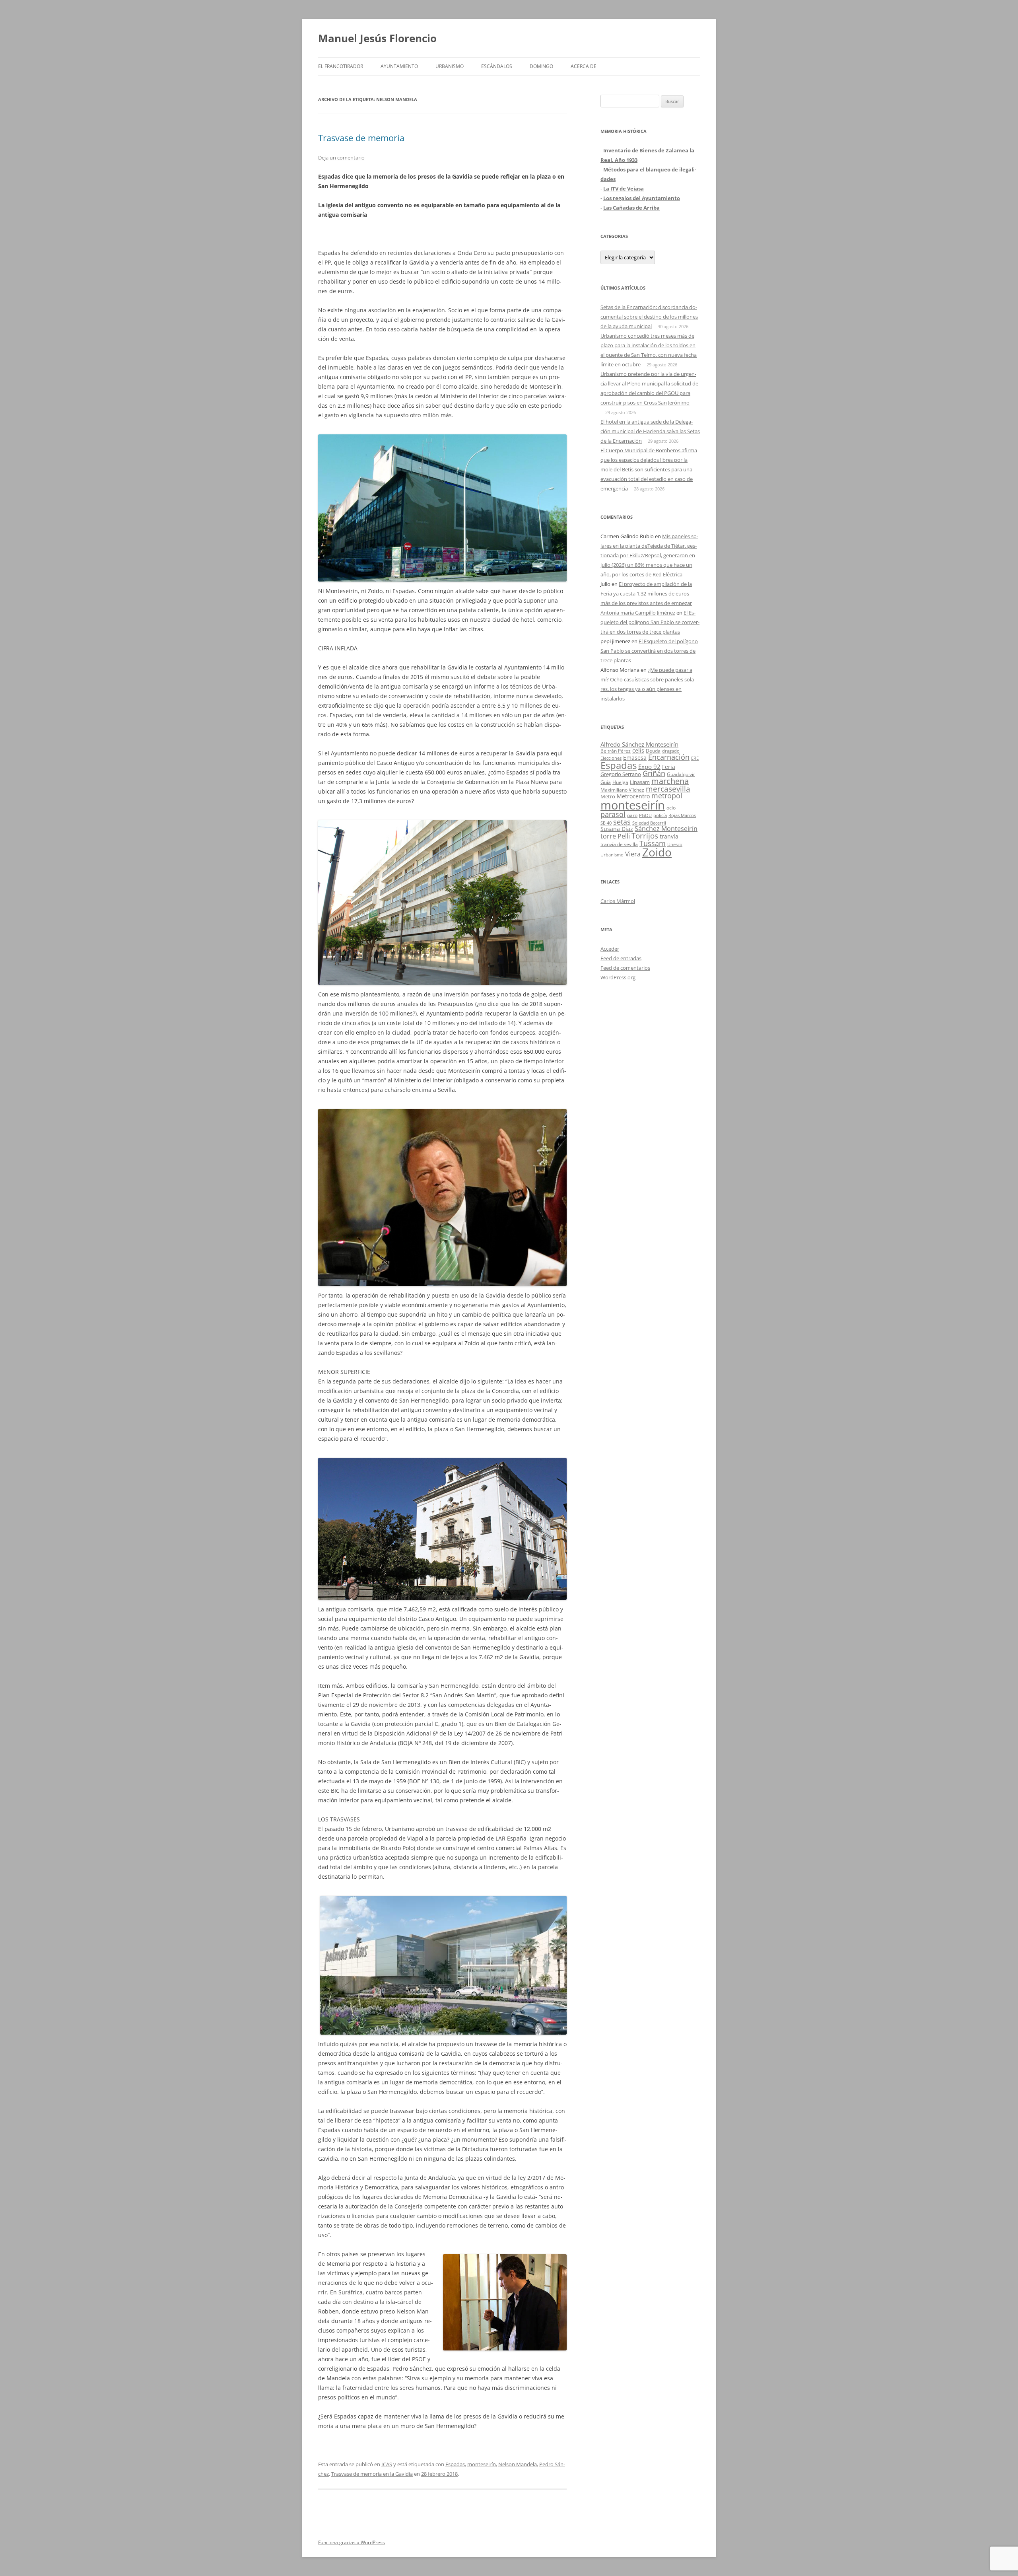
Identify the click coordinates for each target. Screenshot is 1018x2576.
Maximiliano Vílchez (622, 790)
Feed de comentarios (625, 968)
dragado (671, 751)
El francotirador (341, 66)
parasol (613, 814)
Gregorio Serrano (621, 774)
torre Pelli (615, 836)
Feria (669, 767)
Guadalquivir (681, 774)
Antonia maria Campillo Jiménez (638, 613)
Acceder (610, 949)
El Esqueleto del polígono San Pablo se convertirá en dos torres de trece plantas (650, 622)
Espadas (455, 2464)
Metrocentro (633, 796)
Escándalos (497, 66)
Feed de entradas (621, 958)
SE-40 (606, 823)
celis (638, 750)
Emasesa (635, 758)
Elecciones (611, 758)
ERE (695, 758)
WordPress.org (618, 977)
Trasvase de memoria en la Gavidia (372, 2474)
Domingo (541, 66)
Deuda (653, 751)
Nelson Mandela (518, 2464)
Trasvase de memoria (361, 138)
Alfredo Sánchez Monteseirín (639, 744)
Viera (633, 854)
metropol (667, 796)
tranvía (669, 836)
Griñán (654, 773)
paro (632, 815)
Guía (606, 782)
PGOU (645, 815)
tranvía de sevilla (619, 844)
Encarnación (669, 757)
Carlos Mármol (618, 901)
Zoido (657, 852)
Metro (608, 797)
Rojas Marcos (682, 815)
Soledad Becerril (649, 823)
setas (622, 822)
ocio (671, 808)
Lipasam (640, 782)
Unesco (675, 844)
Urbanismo (450, 66)
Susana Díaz (617, 829)
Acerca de (584, 66)
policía (660, 815)
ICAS (387, 2464)
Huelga (620, 782)
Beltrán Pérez (616, 751)
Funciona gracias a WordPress (352, 2542)
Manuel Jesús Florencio (377, 38)
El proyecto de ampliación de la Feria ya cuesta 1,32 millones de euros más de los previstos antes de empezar (646, 593)
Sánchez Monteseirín (666, 829)
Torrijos (645, 836)
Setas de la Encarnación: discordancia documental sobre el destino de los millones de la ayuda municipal (649, 317)
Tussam (653, 843)
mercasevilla (668, 789)
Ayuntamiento (399, 66)
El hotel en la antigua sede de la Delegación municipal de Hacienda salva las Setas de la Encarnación (650, 431)
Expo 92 (649, 767)
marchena (670, 781)
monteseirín (482, 2464)
